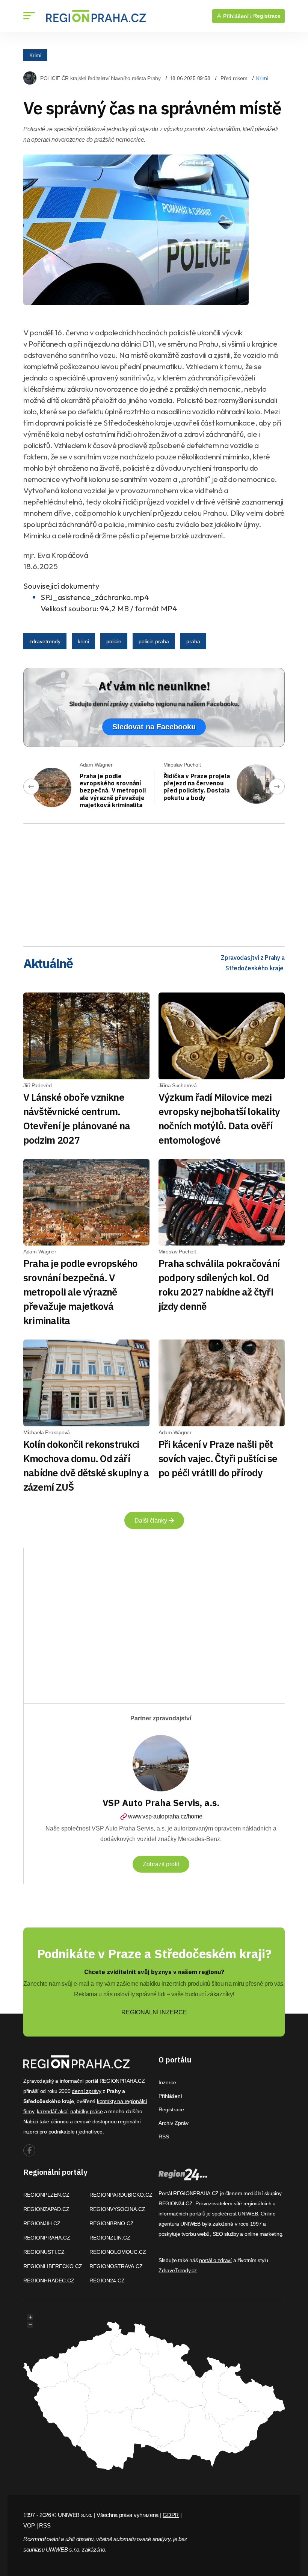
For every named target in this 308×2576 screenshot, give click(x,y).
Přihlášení (170, 2096)
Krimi (35, 55)
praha (193, 641)
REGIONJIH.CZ (42, 2223)
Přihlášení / (237, 16)
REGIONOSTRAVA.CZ (116, 2266)
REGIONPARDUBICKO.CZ (121, 2195)
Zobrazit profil (161, 1864)
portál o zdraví (215, 2260)
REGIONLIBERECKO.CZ (53, 2266)
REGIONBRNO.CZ (112, 2223)
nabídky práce (86, 2111)
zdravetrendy (45, 641)
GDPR (171, 2515)
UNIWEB (248, 2214)
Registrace (267, 16)
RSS (164, 2137)
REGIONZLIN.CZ (110, 2238)
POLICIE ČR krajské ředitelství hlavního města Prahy (100, 78)
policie (114, 641)
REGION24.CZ (107, 2281)
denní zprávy (87, 2091)
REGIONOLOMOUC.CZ (118, 2252)
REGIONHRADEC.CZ (49, 2281)
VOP (29, 2525)
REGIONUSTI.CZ (44, 2252)
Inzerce (167, 2082)
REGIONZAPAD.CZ (46, 2209)
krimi (83, 641)
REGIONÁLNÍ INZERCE (154, 2012)
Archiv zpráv (174, 2123)
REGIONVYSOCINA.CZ (117, 2209)
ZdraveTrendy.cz (178, 2270)
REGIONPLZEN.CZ (46, 2195)
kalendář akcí (52, 2111)
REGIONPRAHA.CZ (47, 2238)
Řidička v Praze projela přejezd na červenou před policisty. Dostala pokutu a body (197, 787)
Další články (152, 1521)
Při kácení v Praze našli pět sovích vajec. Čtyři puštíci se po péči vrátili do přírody (218, 1458)
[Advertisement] (154, 882)
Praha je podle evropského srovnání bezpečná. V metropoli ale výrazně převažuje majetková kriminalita (113, 790)
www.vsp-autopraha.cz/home (165, 1816)
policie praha (154, 641)
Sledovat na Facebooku (154, 727)
